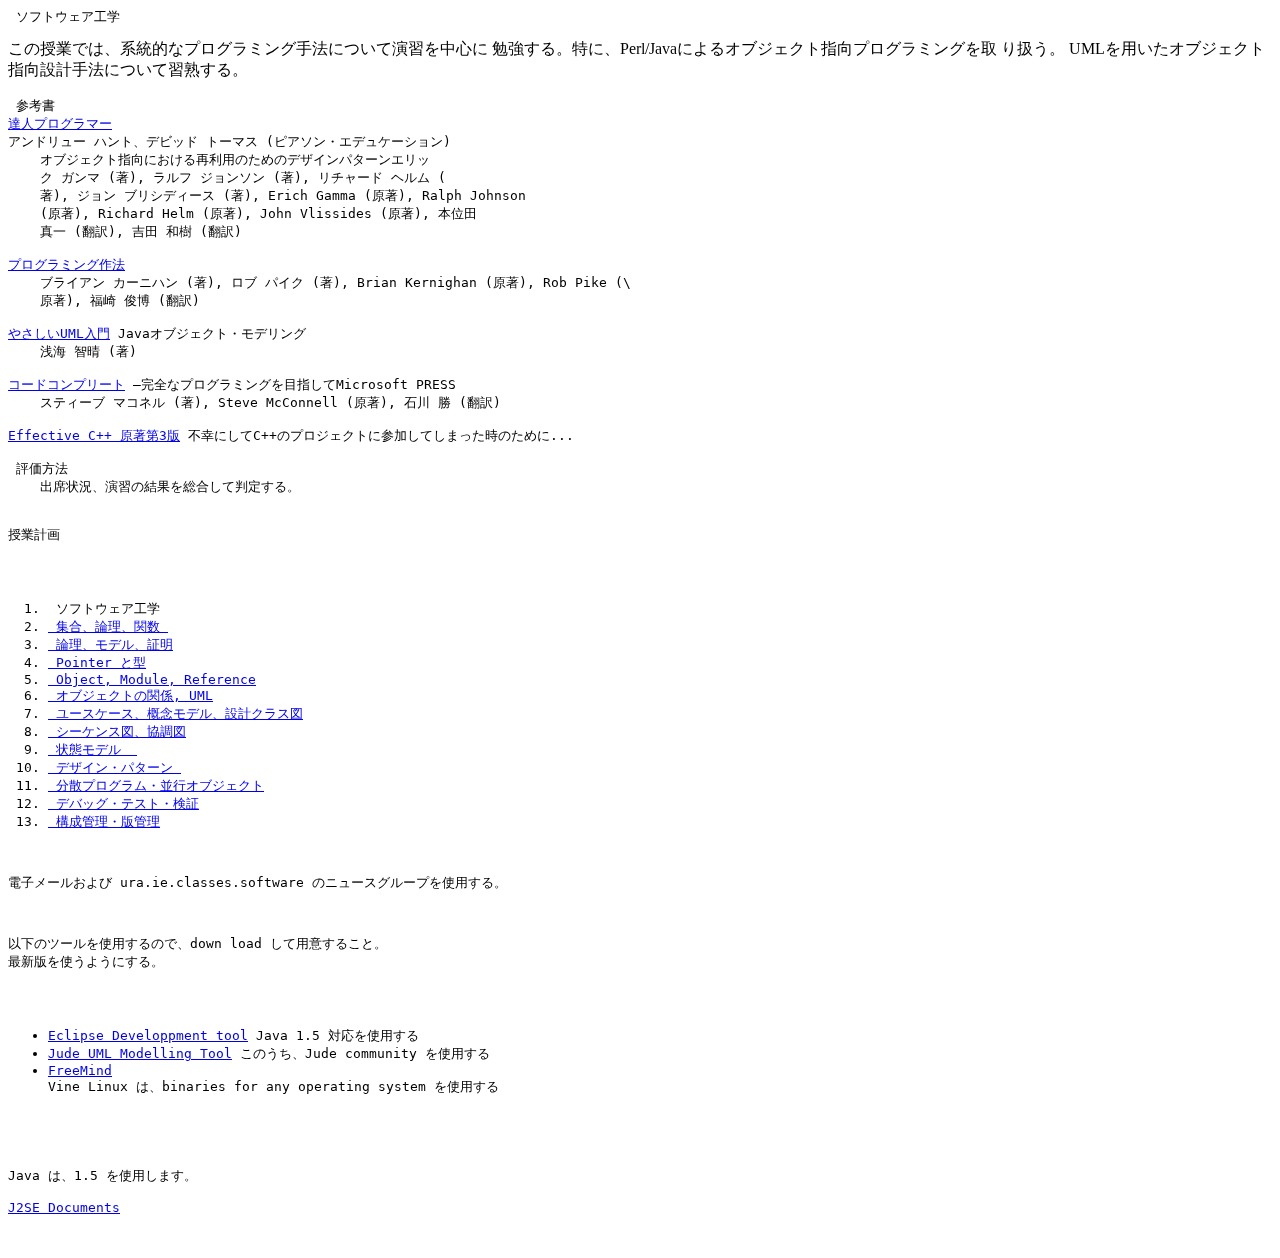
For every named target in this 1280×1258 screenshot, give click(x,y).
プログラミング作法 (66, 264)
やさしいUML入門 (59, 333)
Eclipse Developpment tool (148, 1035)
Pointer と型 (97, 662)
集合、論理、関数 (108, 626)
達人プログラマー (60, 123)
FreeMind (80, 1070)
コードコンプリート (66, 384)
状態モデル (92, 749)
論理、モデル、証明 (110, 644)
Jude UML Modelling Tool (140, 1053)
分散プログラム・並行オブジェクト (156, 785)
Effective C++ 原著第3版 (94, 435)
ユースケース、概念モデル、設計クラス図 (175, 713)
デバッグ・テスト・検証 (123, 803)
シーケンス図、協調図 (117, 731)
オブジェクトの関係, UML (130, 695)
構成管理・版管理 (104, 821)
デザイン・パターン (114, 767)
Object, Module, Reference (152, 679)
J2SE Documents (64, 1207)
